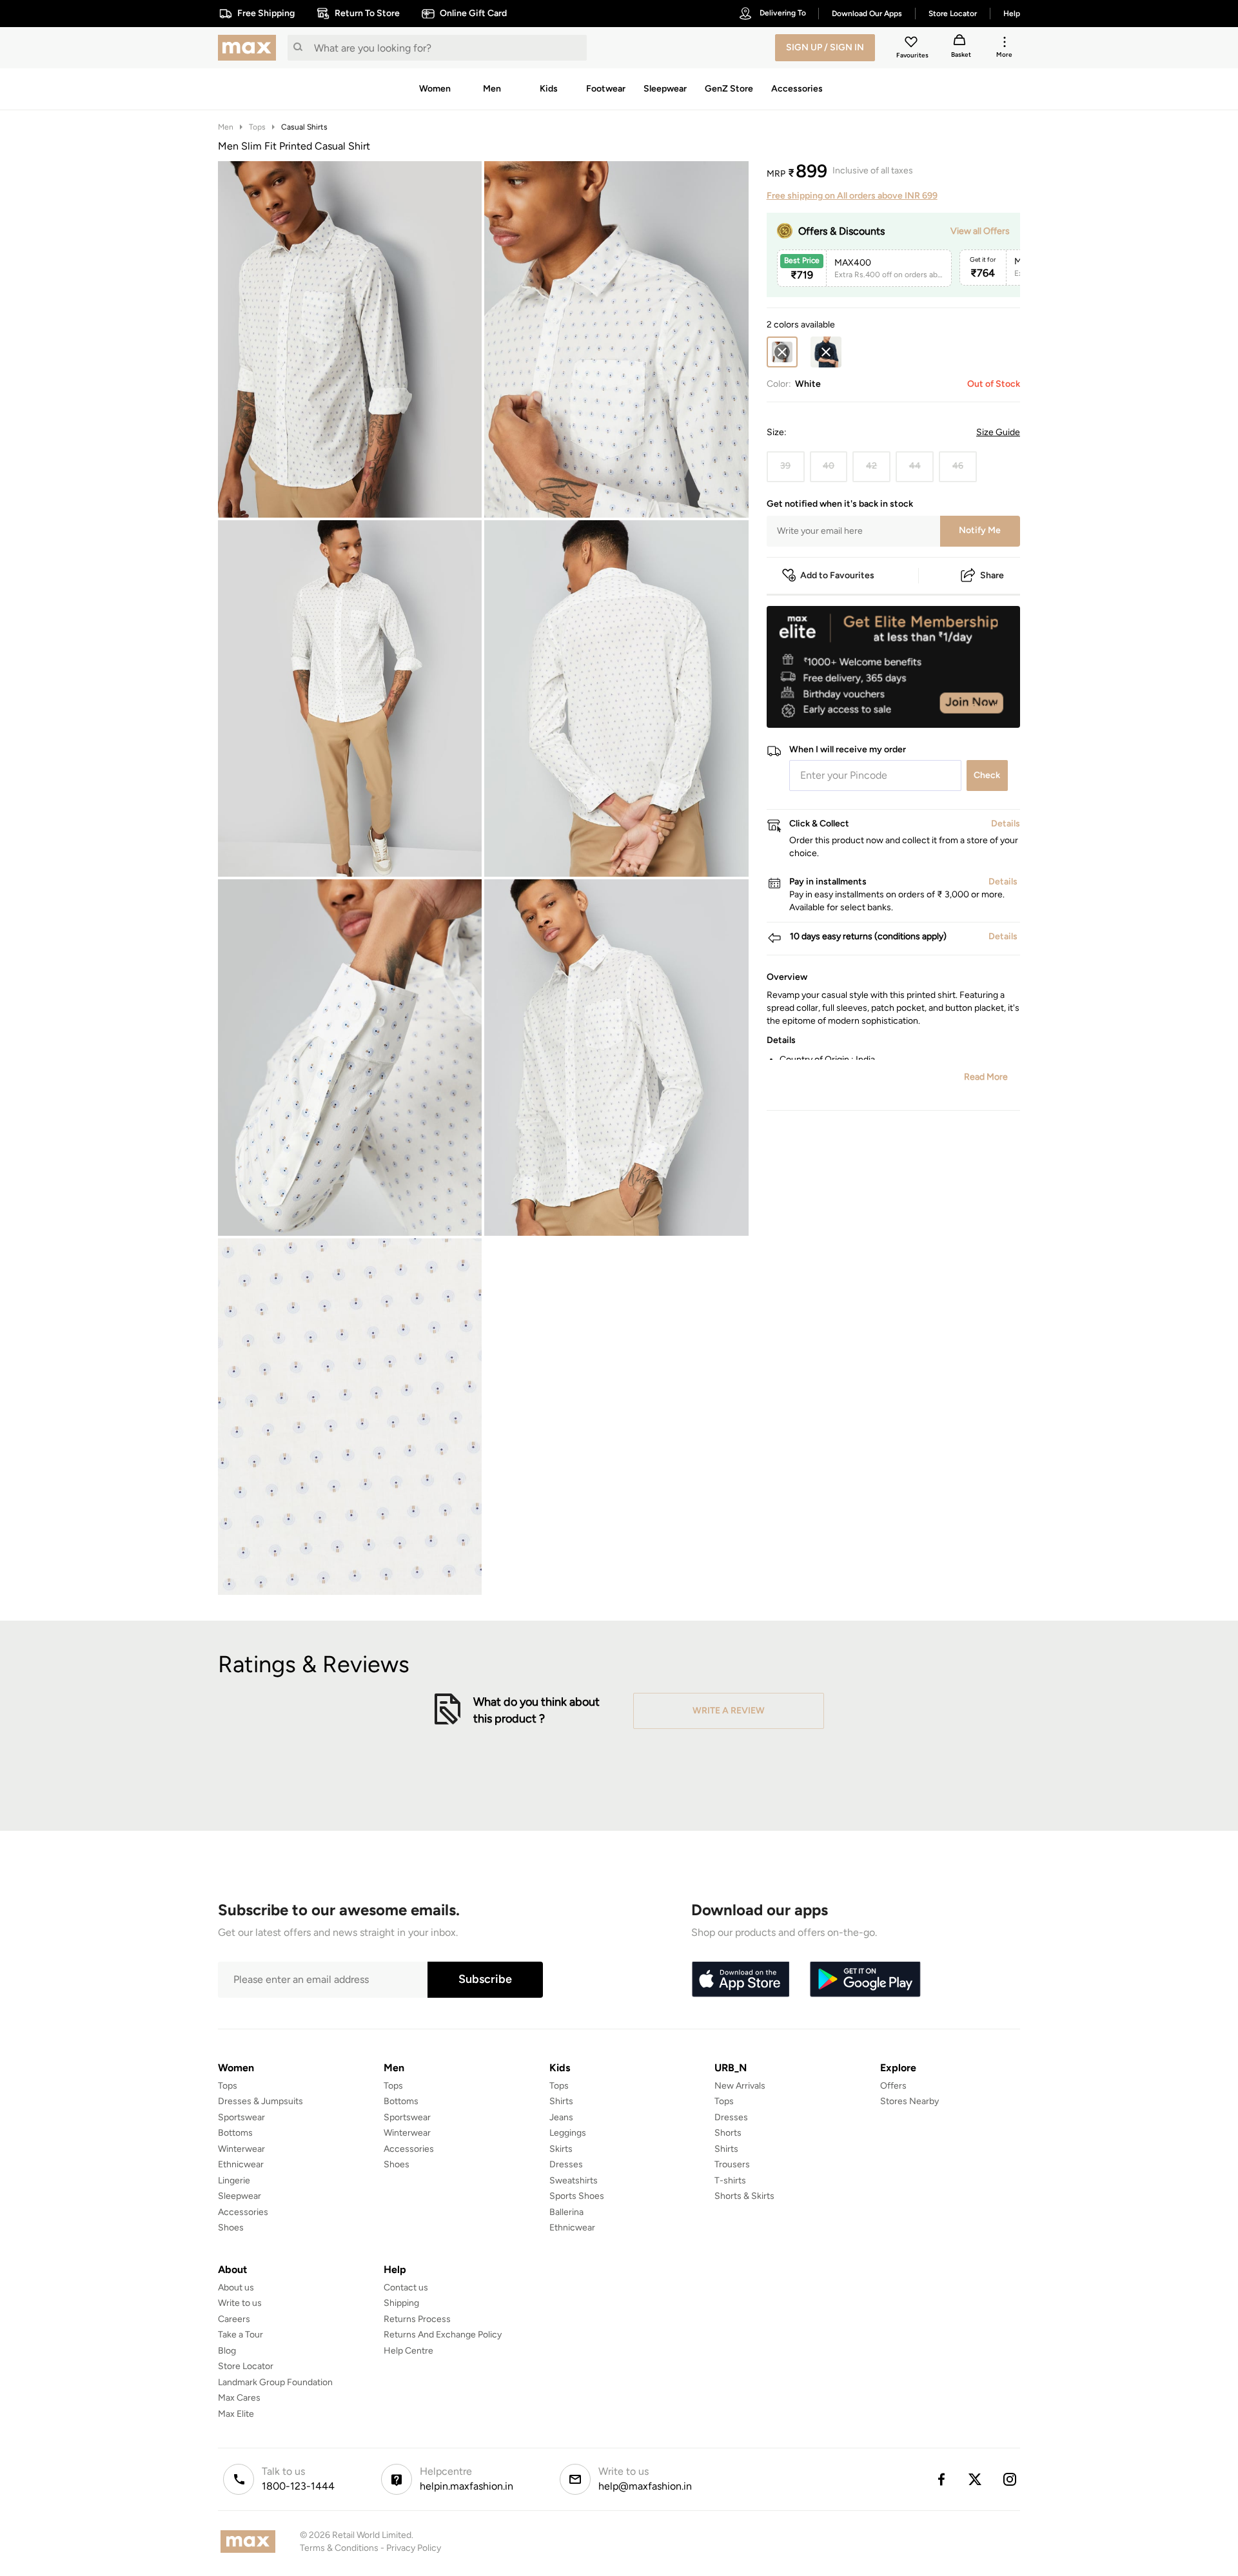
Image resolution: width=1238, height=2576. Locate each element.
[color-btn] (826, 352)
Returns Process (417, 2319)
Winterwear (241, 2149)
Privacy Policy (414, 2548)
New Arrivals (740, 2086)
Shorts (728, 2133)
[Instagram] (1010, 2479)
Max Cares (239, 2398)
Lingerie (234, 2181)
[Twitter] (976, 2479)
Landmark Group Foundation (275, 2382)
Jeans (561, 2117)
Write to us (240, 2303)
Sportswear (241, 2117)
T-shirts (730, 2181)
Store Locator (246, 2366)
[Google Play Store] (865, 1980)
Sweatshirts (574, 2181)
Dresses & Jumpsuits (260, 2101)
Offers (893, 2086)
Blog (227, 2351)
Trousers (732, 2164)
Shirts (561, 2101)
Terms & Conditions (339, 2548)
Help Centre (408, 2351)
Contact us (406, 2288)
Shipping (401, 2303)
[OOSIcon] (826, 352)
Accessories (243, 2212)
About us (236, 2288)
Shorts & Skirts (744, 2196)
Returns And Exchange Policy (443, 2335)
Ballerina (566, 2212)
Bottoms (235, 2133)
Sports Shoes (577, 2196)
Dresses (566, 2164)
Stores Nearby (909, 2101)
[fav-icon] (912, 44)
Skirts (561, 2149)
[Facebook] (941, 2479)
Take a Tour (241, 2335)
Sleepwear (240, 2196)
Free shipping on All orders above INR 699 (852, 196)
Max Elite (236, 2414)
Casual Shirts (304, 127)
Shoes (231, 2228)
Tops (257, 127)
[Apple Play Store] (740, 1980)
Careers (234, 2319)
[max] (250, 48)
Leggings (568, 2133)
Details (987, 707)
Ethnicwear (241, 2164)
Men (226, 127)
